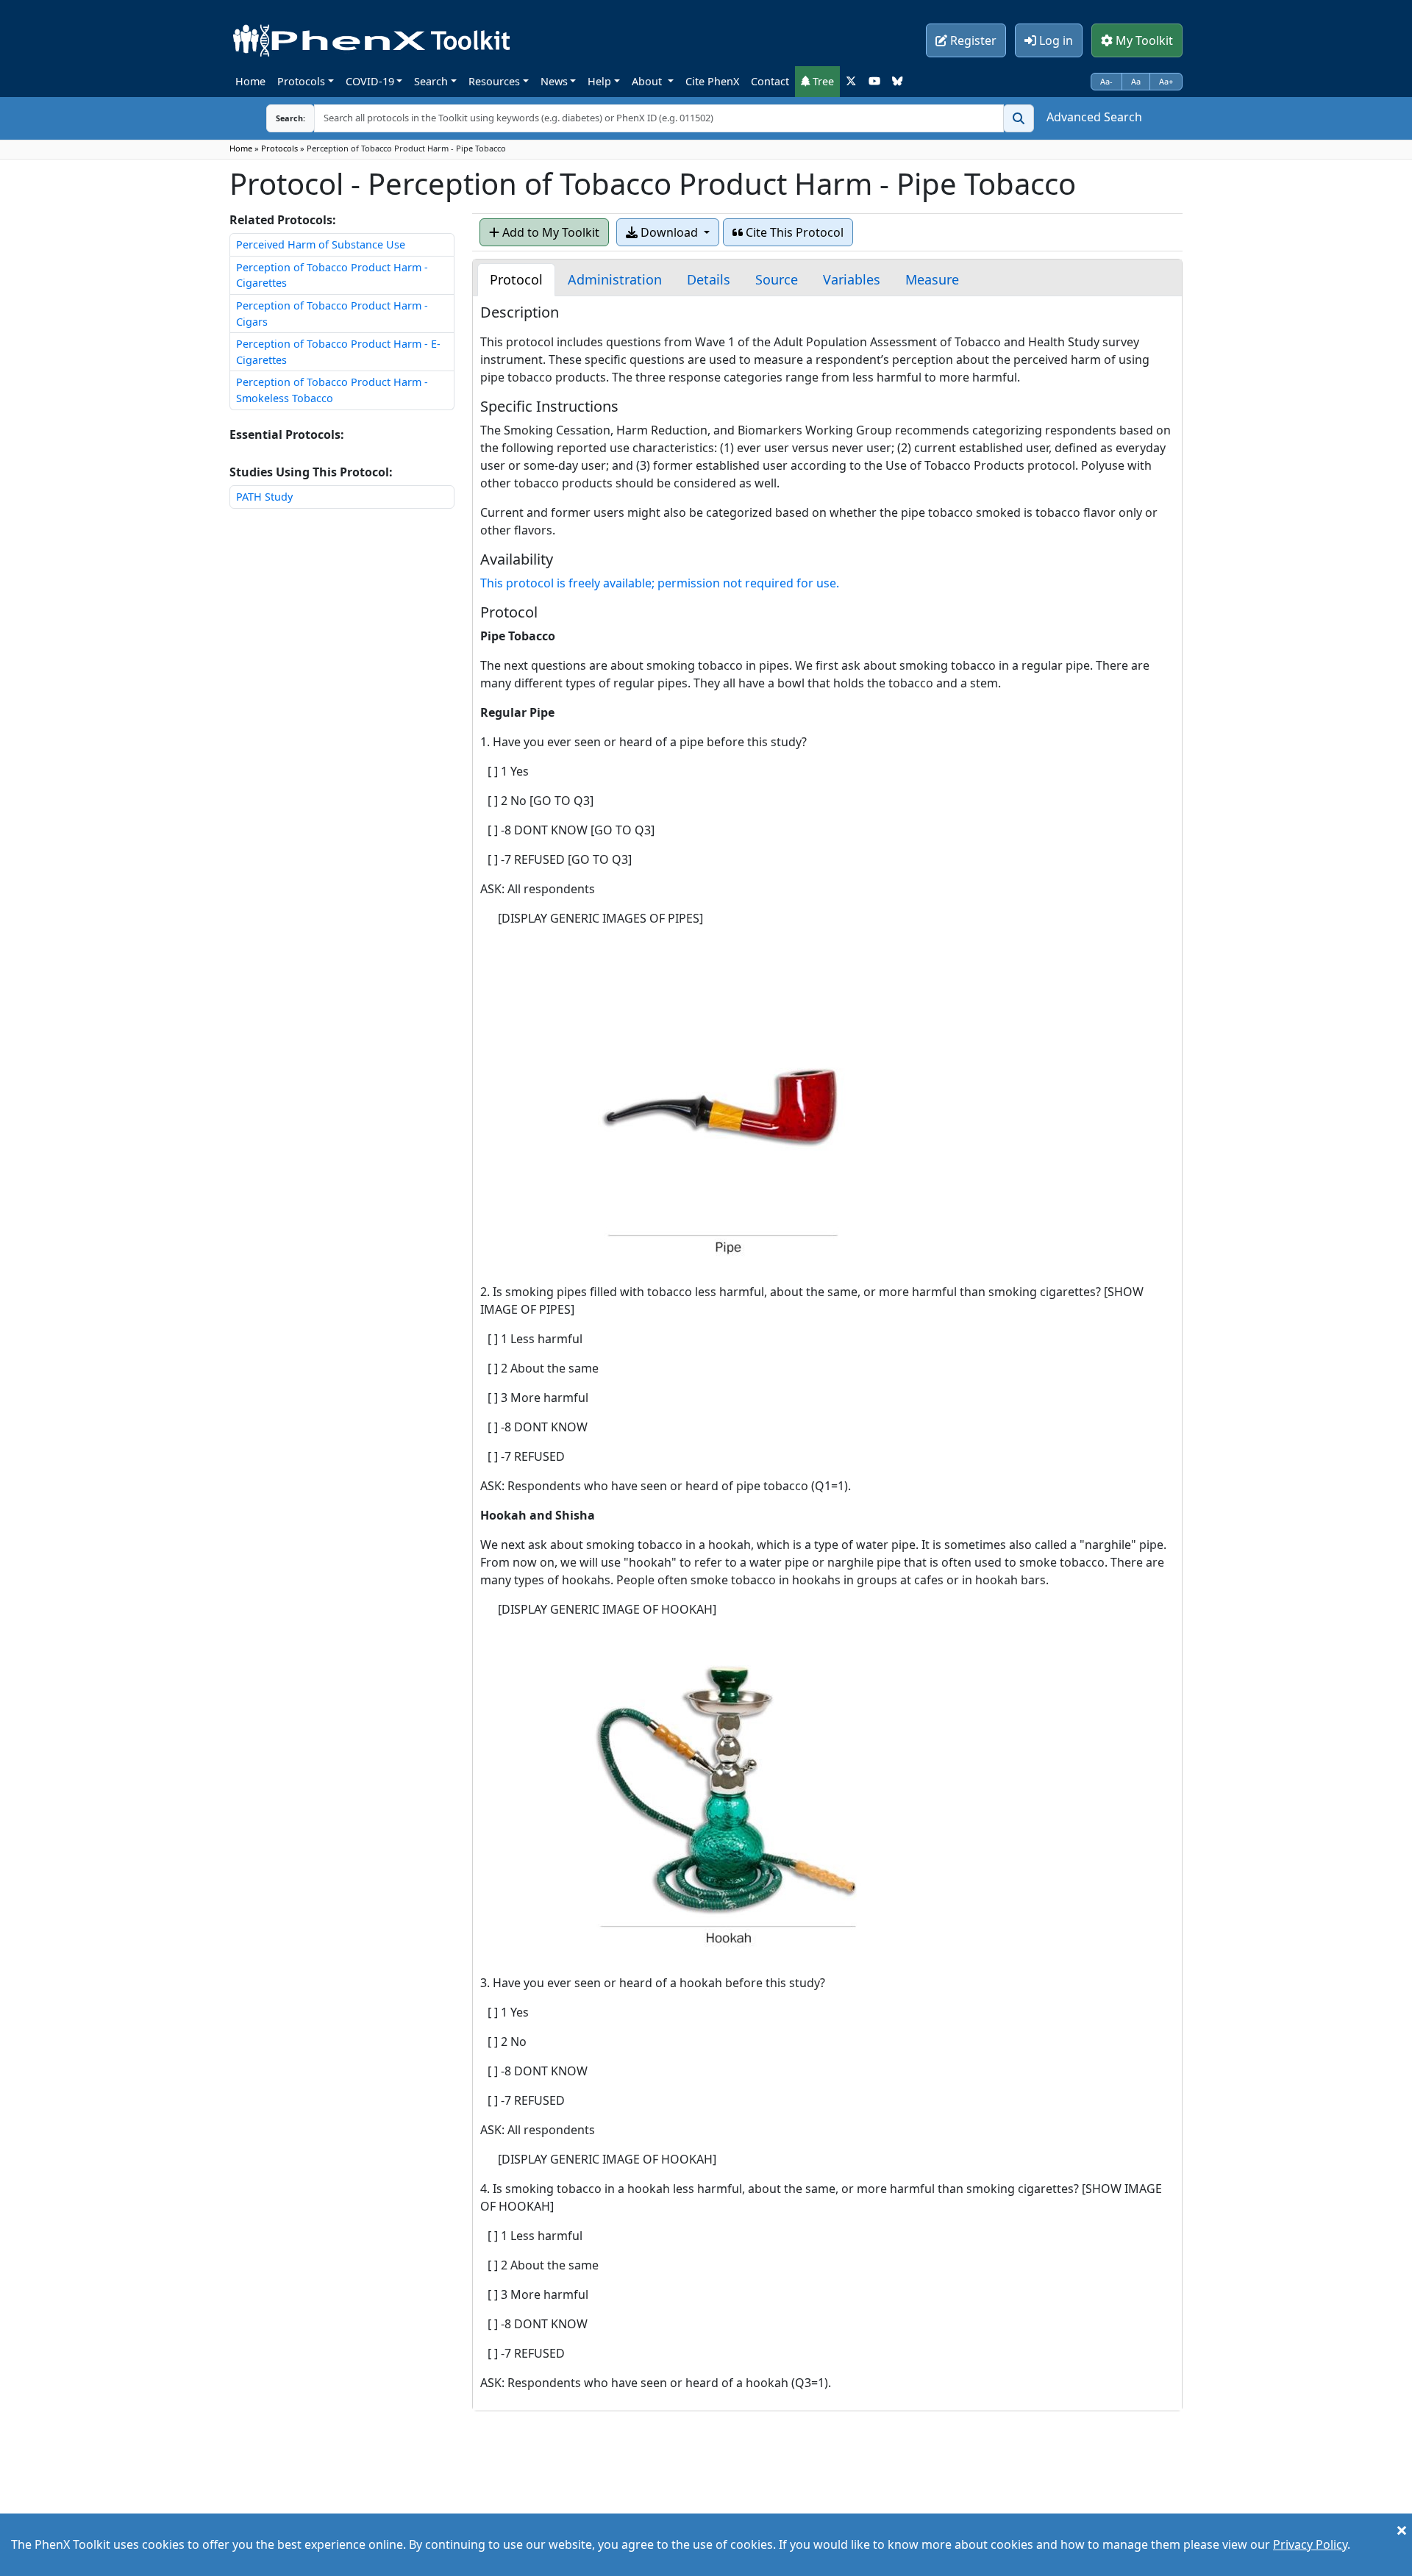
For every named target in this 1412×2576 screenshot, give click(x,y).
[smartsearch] (1019, 118)
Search (431, 81)
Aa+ (1166, 81)
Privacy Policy (1310, 2544)
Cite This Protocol (793, 232)
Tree (822, 81)
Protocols (301, 81)
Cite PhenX (712, 81)
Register (972, 40)
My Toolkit (1143, 40)
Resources (494, 81)
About (648, 81)
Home (250, 81)
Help (599, 81)
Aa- (1106, 81)
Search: (279, 118)
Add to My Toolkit (549, 232)
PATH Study (264, 497)
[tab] (516, 280)
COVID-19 (370, 81)
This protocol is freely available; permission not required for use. (660, 583)
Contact (770, 81)
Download (669, 232)
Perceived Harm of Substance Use (321, 244)
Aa (1136, 81)
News (554, 81)
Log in (1055, 40)
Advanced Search (1094, 117)
